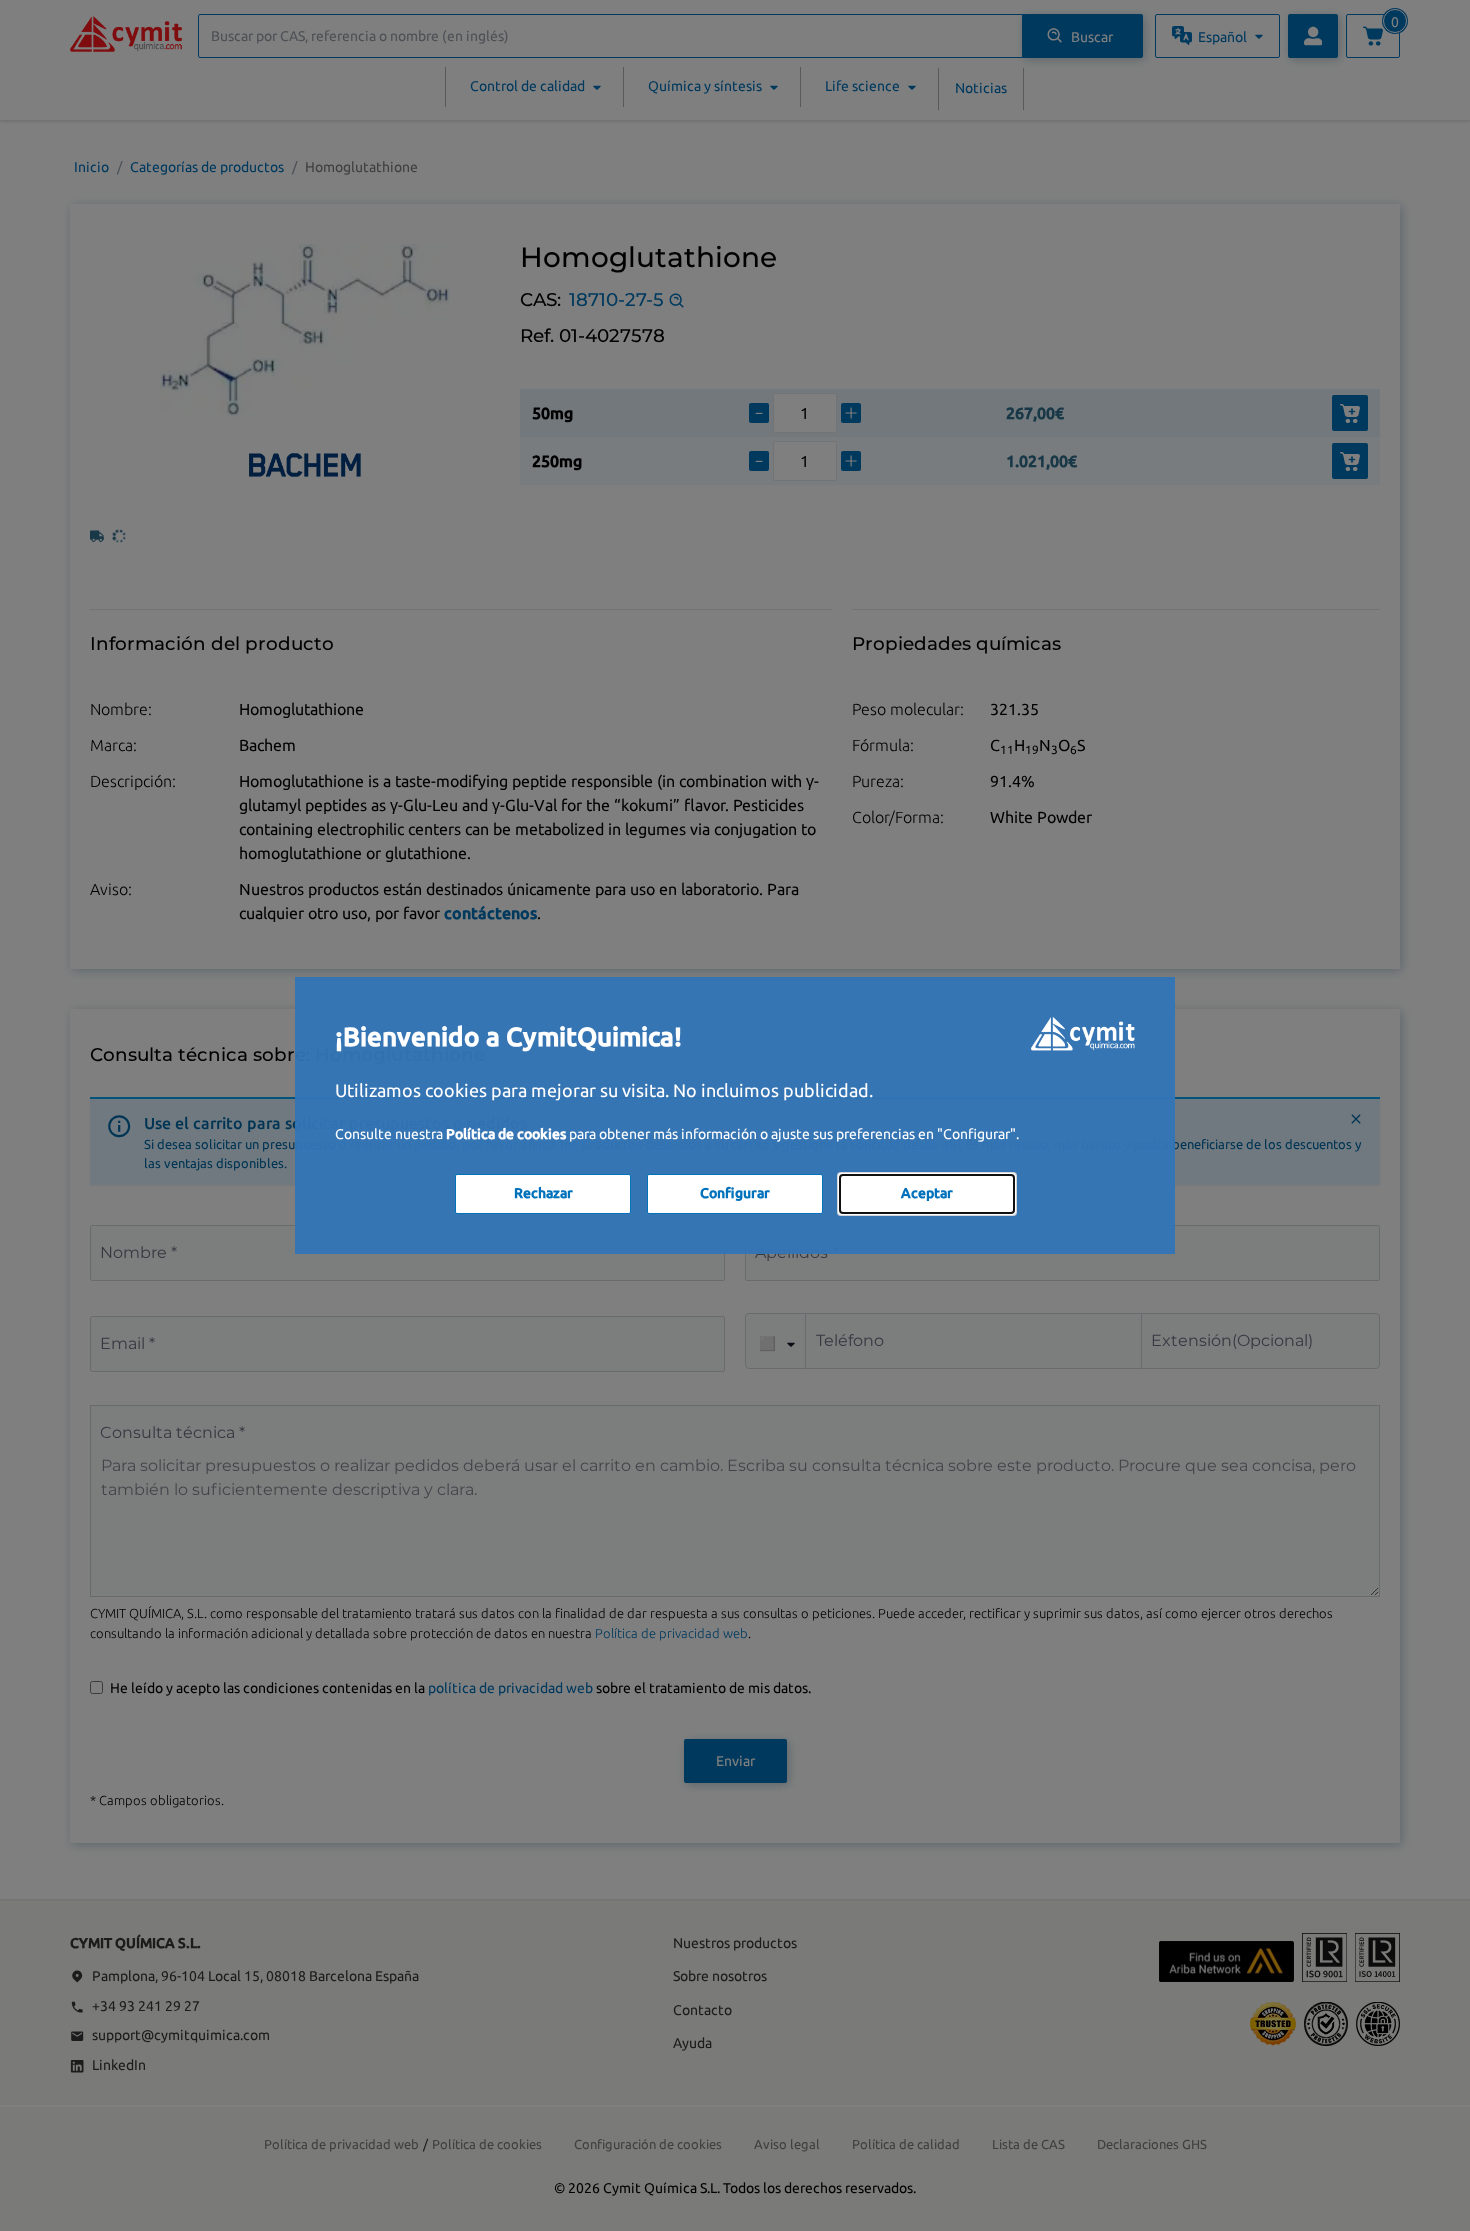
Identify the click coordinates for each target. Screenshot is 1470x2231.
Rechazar (543, 1193)
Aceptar (927, 1193)
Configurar (735, 1193)
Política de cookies (506, 1134)
